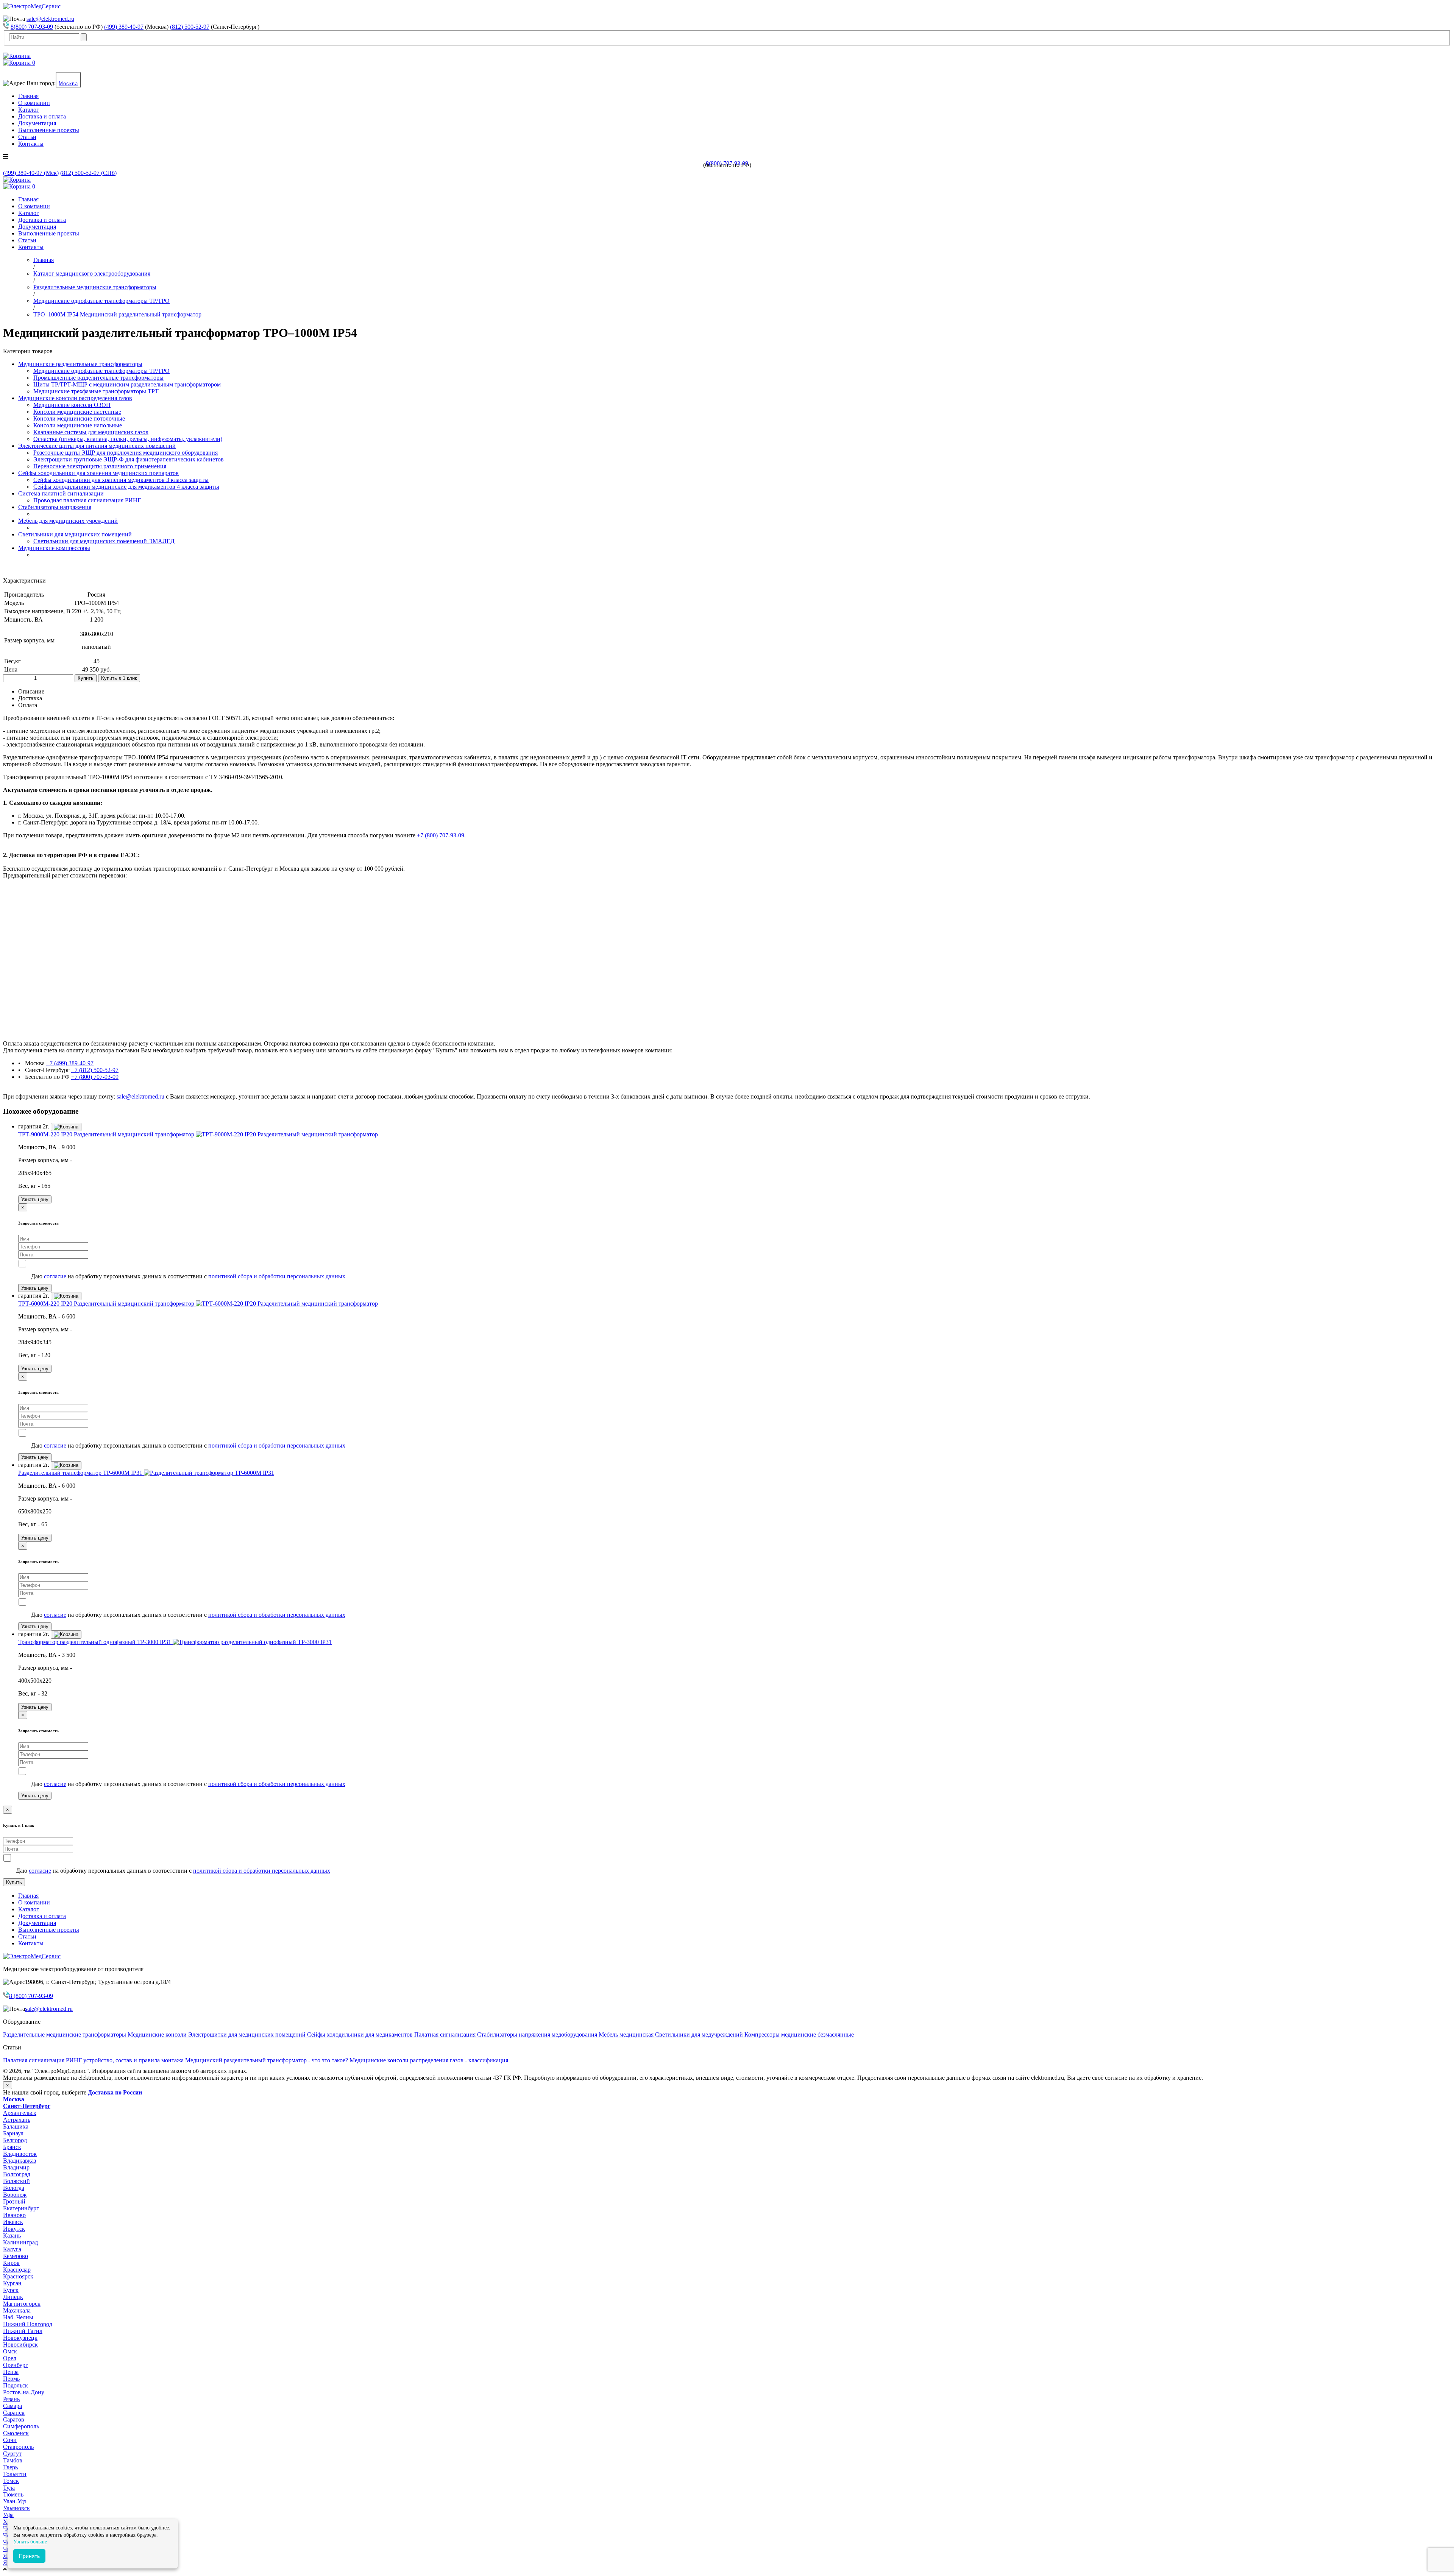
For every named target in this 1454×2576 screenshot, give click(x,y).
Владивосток (20, 2154)
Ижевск (13, 2222)
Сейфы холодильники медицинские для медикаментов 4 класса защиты (126, 487)
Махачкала (17, 2310)
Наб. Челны (18, 2317)
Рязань (11, 2399)
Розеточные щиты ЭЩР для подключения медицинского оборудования (126, 453)
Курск (11, 2290)
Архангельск (20, 2113)
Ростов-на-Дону (24, 2392)
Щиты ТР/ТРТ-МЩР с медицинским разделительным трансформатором (127, 384)
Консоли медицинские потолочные (79, 418)
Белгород (15, 2140)
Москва (68, 83)
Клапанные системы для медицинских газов (91, 432)
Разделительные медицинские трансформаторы (65, 2034)
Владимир (16, 2167)
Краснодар (17, 2270)
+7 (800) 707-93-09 (441, 835)
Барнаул (13, 2133)
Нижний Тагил (23, 2331)
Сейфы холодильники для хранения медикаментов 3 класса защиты (121, 480)
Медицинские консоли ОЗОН (72, 405)
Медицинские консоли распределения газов (75, 398)
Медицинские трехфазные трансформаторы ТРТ (96, 391)
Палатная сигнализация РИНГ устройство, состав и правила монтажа (94, 2060)
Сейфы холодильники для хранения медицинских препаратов (98, 473)
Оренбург (16, 2365)
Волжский (16, 2181)
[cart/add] (66, 1127)
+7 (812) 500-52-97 (95, 1070)
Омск (10, 2351)
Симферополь (21, 2426)
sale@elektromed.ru (50, 19)
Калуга (12, 2249)
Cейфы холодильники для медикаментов (361, 2034)
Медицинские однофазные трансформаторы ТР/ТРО (101, 371)
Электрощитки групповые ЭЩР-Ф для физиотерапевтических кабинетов (129, 459)
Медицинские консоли (158, 2034)
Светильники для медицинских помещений (75, 534)
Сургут (12, 2454)
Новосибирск (20, 2345)
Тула (9, 2488)
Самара (12, 2406)
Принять (29, 2556)
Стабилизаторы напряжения (55, 507)
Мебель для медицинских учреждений (68, 521)
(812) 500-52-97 (190, 27)
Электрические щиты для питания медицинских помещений (97, 446)
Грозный (14, 2201)
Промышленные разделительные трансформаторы (98, 378)
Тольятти (15, 2474)
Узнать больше (30, 2542)
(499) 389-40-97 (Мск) (31, 173)
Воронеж (15, 2195)
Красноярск (18, 2276)
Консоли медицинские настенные (77, 412)
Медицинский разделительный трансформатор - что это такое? (267, 2060)
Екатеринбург (21, 2208)
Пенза (11, 2372)
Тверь (10, 2467)
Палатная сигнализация (446, 2034)
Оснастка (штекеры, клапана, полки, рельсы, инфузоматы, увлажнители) (128, 439)
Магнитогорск (22, 2304)
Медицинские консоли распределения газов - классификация (429, 2060)
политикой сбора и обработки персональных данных (277, 1276)
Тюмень (13, 2494)
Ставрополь (18, 2447)
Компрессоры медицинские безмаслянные (799, 2034)
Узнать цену (35, 1199)
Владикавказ (20, 2161)
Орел (10, 2358)
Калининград (20, 2242)
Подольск (16, 2385)
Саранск (14, 2413)
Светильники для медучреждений (700, 2034)
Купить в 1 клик (119, 678)
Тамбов (13, 2460)
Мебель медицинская (627, 2034)
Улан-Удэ (15, 2501)
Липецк (13, 2297)
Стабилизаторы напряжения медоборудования (538, 2034)
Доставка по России (115, 2092)
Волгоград (17, 2174)
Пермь (11, 2379)
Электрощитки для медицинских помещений (248, 2034)
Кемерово (16, 2256)
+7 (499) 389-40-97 (70, 1063)
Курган (12, 2283)
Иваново (14, 2215)
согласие (55, 1276)
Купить (86, 678)
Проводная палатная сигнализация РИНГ (87, 500)
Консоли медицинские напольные (78, 425)
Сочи (10, 2440)
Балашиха (16, 2126)
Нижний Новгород (28, 2324)
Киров (11, 2263)
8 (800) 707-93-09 (31, 1996)
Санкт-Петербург (27, 2106)
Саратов (14, 2419)
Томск (11, 2481)
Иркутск (14, 2229)
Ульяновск (16, 2508)
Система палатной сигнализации (61, 493)
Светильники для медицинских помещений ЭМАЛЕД (104, 541)
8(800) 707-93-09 (32, 27)
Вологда (14, 2188)
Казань (12, 2235)
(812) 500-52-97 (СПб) (88, 173)
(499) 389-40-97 (124, 27)
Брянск (12, 2147)
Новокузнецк (20, 2338)
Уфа (8, 2515)
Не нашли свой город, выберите (73, 2092)
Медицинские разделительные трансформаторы (80, 364)
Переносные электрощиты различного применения (100, 466)
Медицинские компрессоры (54, 548)
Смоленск (16, 2433)
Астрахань (17, 2120)
